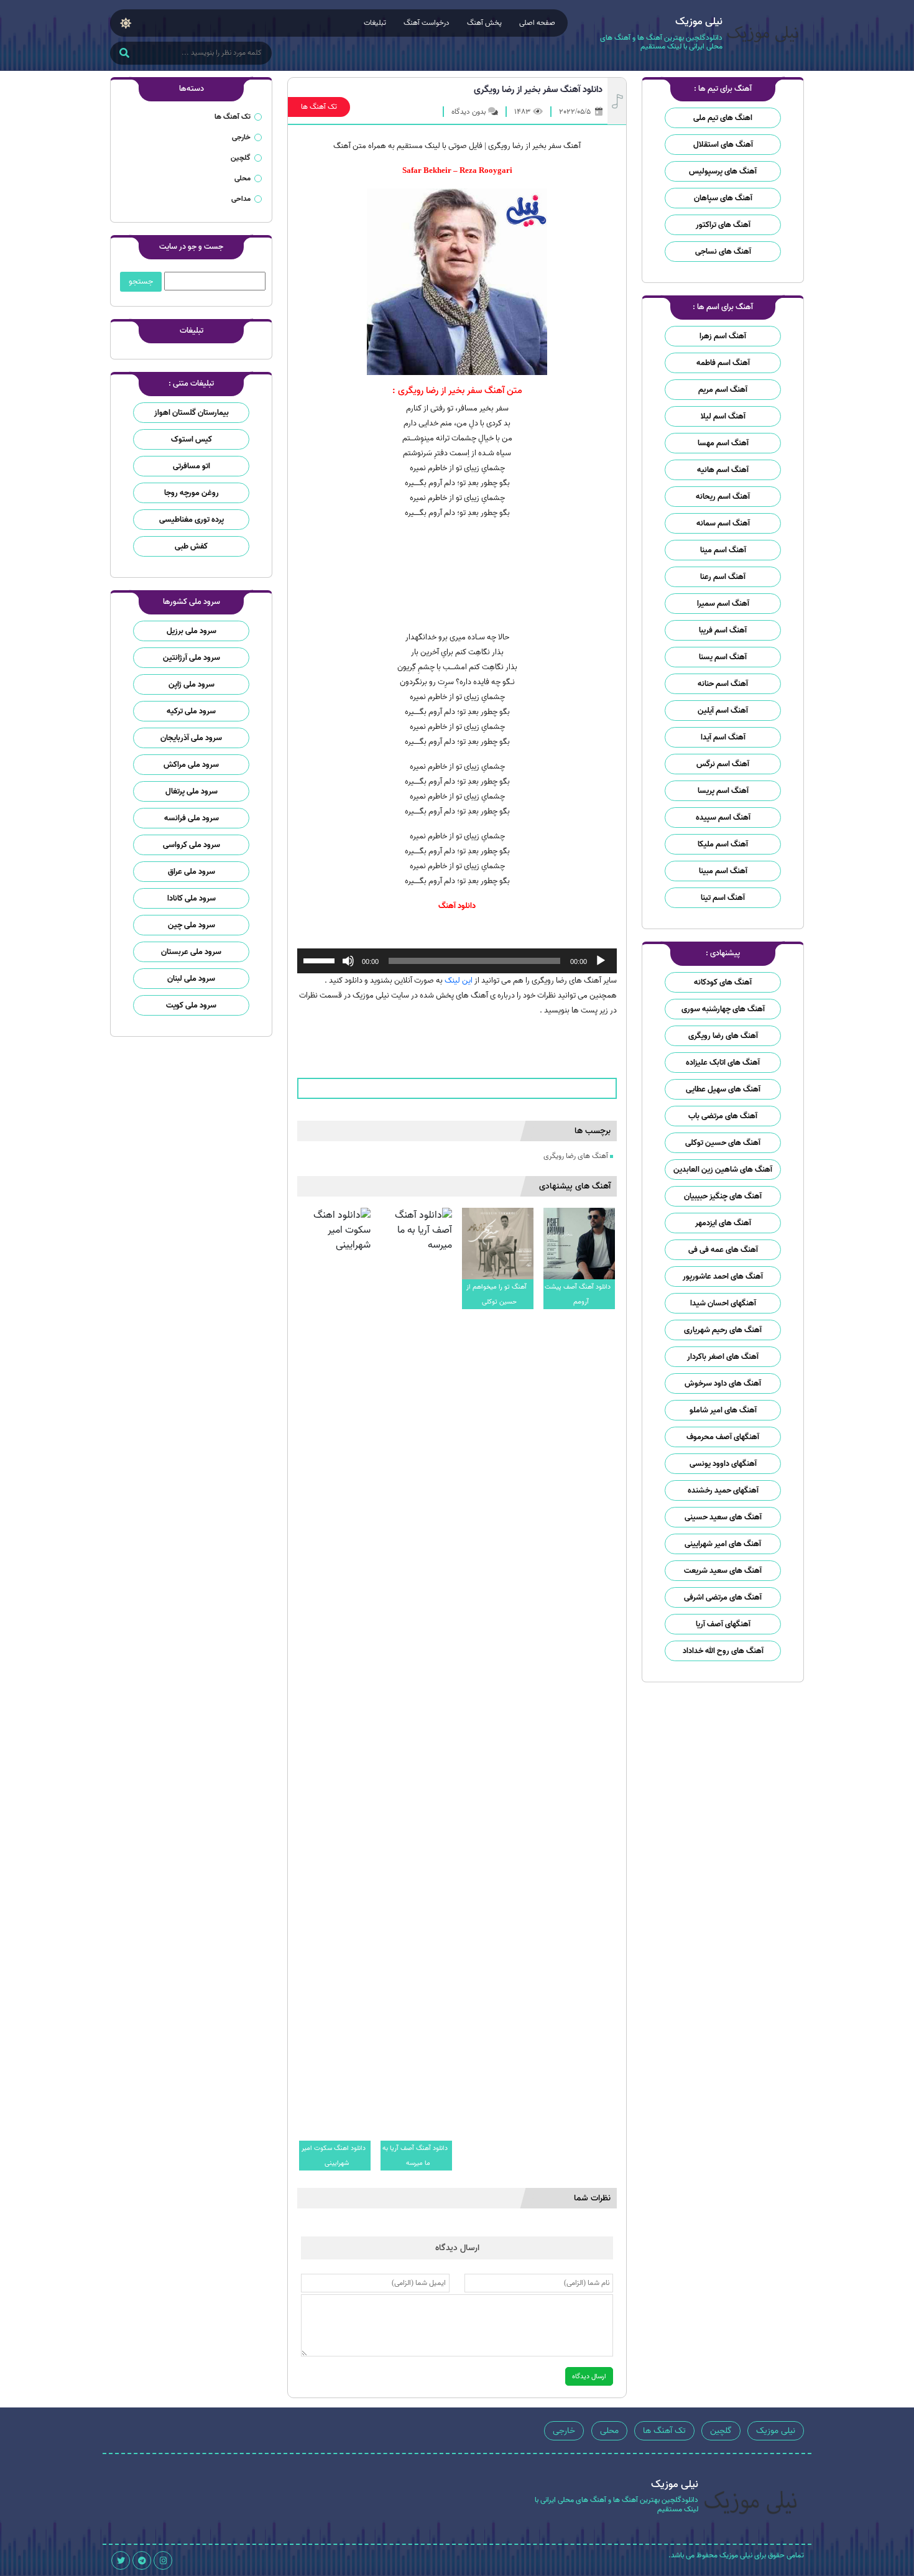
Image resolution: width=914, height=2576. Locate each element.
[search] (124, 54)
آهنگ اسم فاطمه (723, 363)
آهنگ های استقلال (723, 145)
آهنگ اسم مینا (723, 550)
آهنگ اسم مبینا (723, 871)
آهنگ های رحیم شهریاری (723, 1330)
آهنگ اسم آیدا (723, 737)
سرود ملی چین (192, 925)
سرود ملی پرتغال (192, 791)
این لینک (459, 980)
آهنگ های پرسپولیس (723, 171)
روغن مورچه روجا (192, 493)
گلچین (241, 158)
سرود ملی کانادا (192, 898)
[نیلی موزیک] (763, 36)
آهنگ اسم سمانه (723, 523)
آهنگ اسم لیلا (723, 416)
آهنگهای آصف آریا (723, 1624)
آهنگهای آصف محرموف (723, 1437)
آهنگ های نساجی (723, 252)
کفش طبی (191, 546)
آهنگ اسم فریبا (723, 630)
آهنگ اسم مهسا (723, 443)
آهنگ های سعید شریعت (723, 1571)
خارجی (241, 137)
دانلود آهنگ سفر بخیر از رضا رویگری (538, 90)
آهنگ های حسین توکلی (723, 1143)
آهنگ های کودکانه (723, 982)
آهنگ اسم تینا (723, 898)
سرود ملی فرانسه (192, 818)
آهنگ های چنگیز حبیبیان (723, 1196)
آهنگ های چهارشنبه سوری (723, 1009)
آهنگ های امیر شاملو (723, 1410)
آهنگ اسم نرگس (723, 764)
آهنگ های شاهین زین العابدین (723, 1170)
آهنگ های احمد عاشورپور (723, 1276)
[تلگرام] (142, 2560)
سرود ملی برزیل (192, 631)
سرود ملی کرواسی (192, 845)
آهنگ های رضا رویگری (723, 1036)
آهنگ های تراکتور (723, 225)
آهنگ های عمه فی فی (723, 1250)
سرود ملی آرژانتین (192, 658)
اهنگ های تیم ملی (723, 118)
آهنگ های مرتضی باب (723, 1116)
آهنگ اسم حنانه (723, 684)
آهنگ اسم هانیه (723, 470)
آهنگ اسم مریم (723, 390)
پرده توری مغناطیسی (192, 520)
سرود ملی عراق (192, 872)
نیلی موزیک (776, 2431)
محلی (242, 178)
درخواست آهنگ (427, 23)
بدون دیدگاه (469, 112)
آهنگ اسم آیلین (723, 711)
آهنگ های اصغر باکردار (723, 1357)
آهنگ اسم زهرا (723, 336)
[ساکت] (348, 961)
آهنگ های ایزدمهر (723, 1223)
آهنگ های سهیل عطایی (723, 1089)
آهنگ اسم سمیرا (723, 604)
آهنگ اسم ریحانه (723, 497)
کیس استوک (192, 439)
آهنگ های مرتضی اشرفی (723, 1597)
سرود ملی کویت (191, 1005)
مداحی (241, 199)
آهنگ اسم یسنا (723, 657)
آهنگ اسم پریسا (723, 791)
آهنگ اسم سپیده (723, 818)
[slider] (321, 960)
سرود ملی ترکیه (191, 711)
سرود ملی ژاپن (192, 684)
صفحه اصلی (537, 23)
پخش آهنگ (484, 23)
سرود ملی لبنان (191, 979)
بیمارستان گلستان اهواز (192, 413)
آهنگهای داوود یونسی (723, 1464)
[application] (457, 961)
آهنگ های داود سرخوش (723, 1383)
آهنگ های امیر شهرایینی (723, 1544)
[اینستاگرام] (163, 2560)
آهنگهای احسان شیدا (723, 1303)
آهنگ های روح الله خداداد (723, 1651)
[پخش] (601, 961)
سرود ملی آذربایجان (191, 738)
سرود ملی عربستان (191, 952)
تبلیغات (375, 23)
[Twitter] (121, 2560)
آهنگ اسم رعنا (723, 577)
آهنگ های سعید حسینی (723, 1517)
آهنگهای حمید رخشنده (723, 1490)
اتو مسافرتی (192, 466)
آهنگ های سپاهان (723, 198)
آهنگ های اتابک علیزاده (723, 1063)
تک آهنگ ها (319, 107)
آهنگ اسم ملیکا (723, 844)
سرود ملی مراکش (191, 765)
